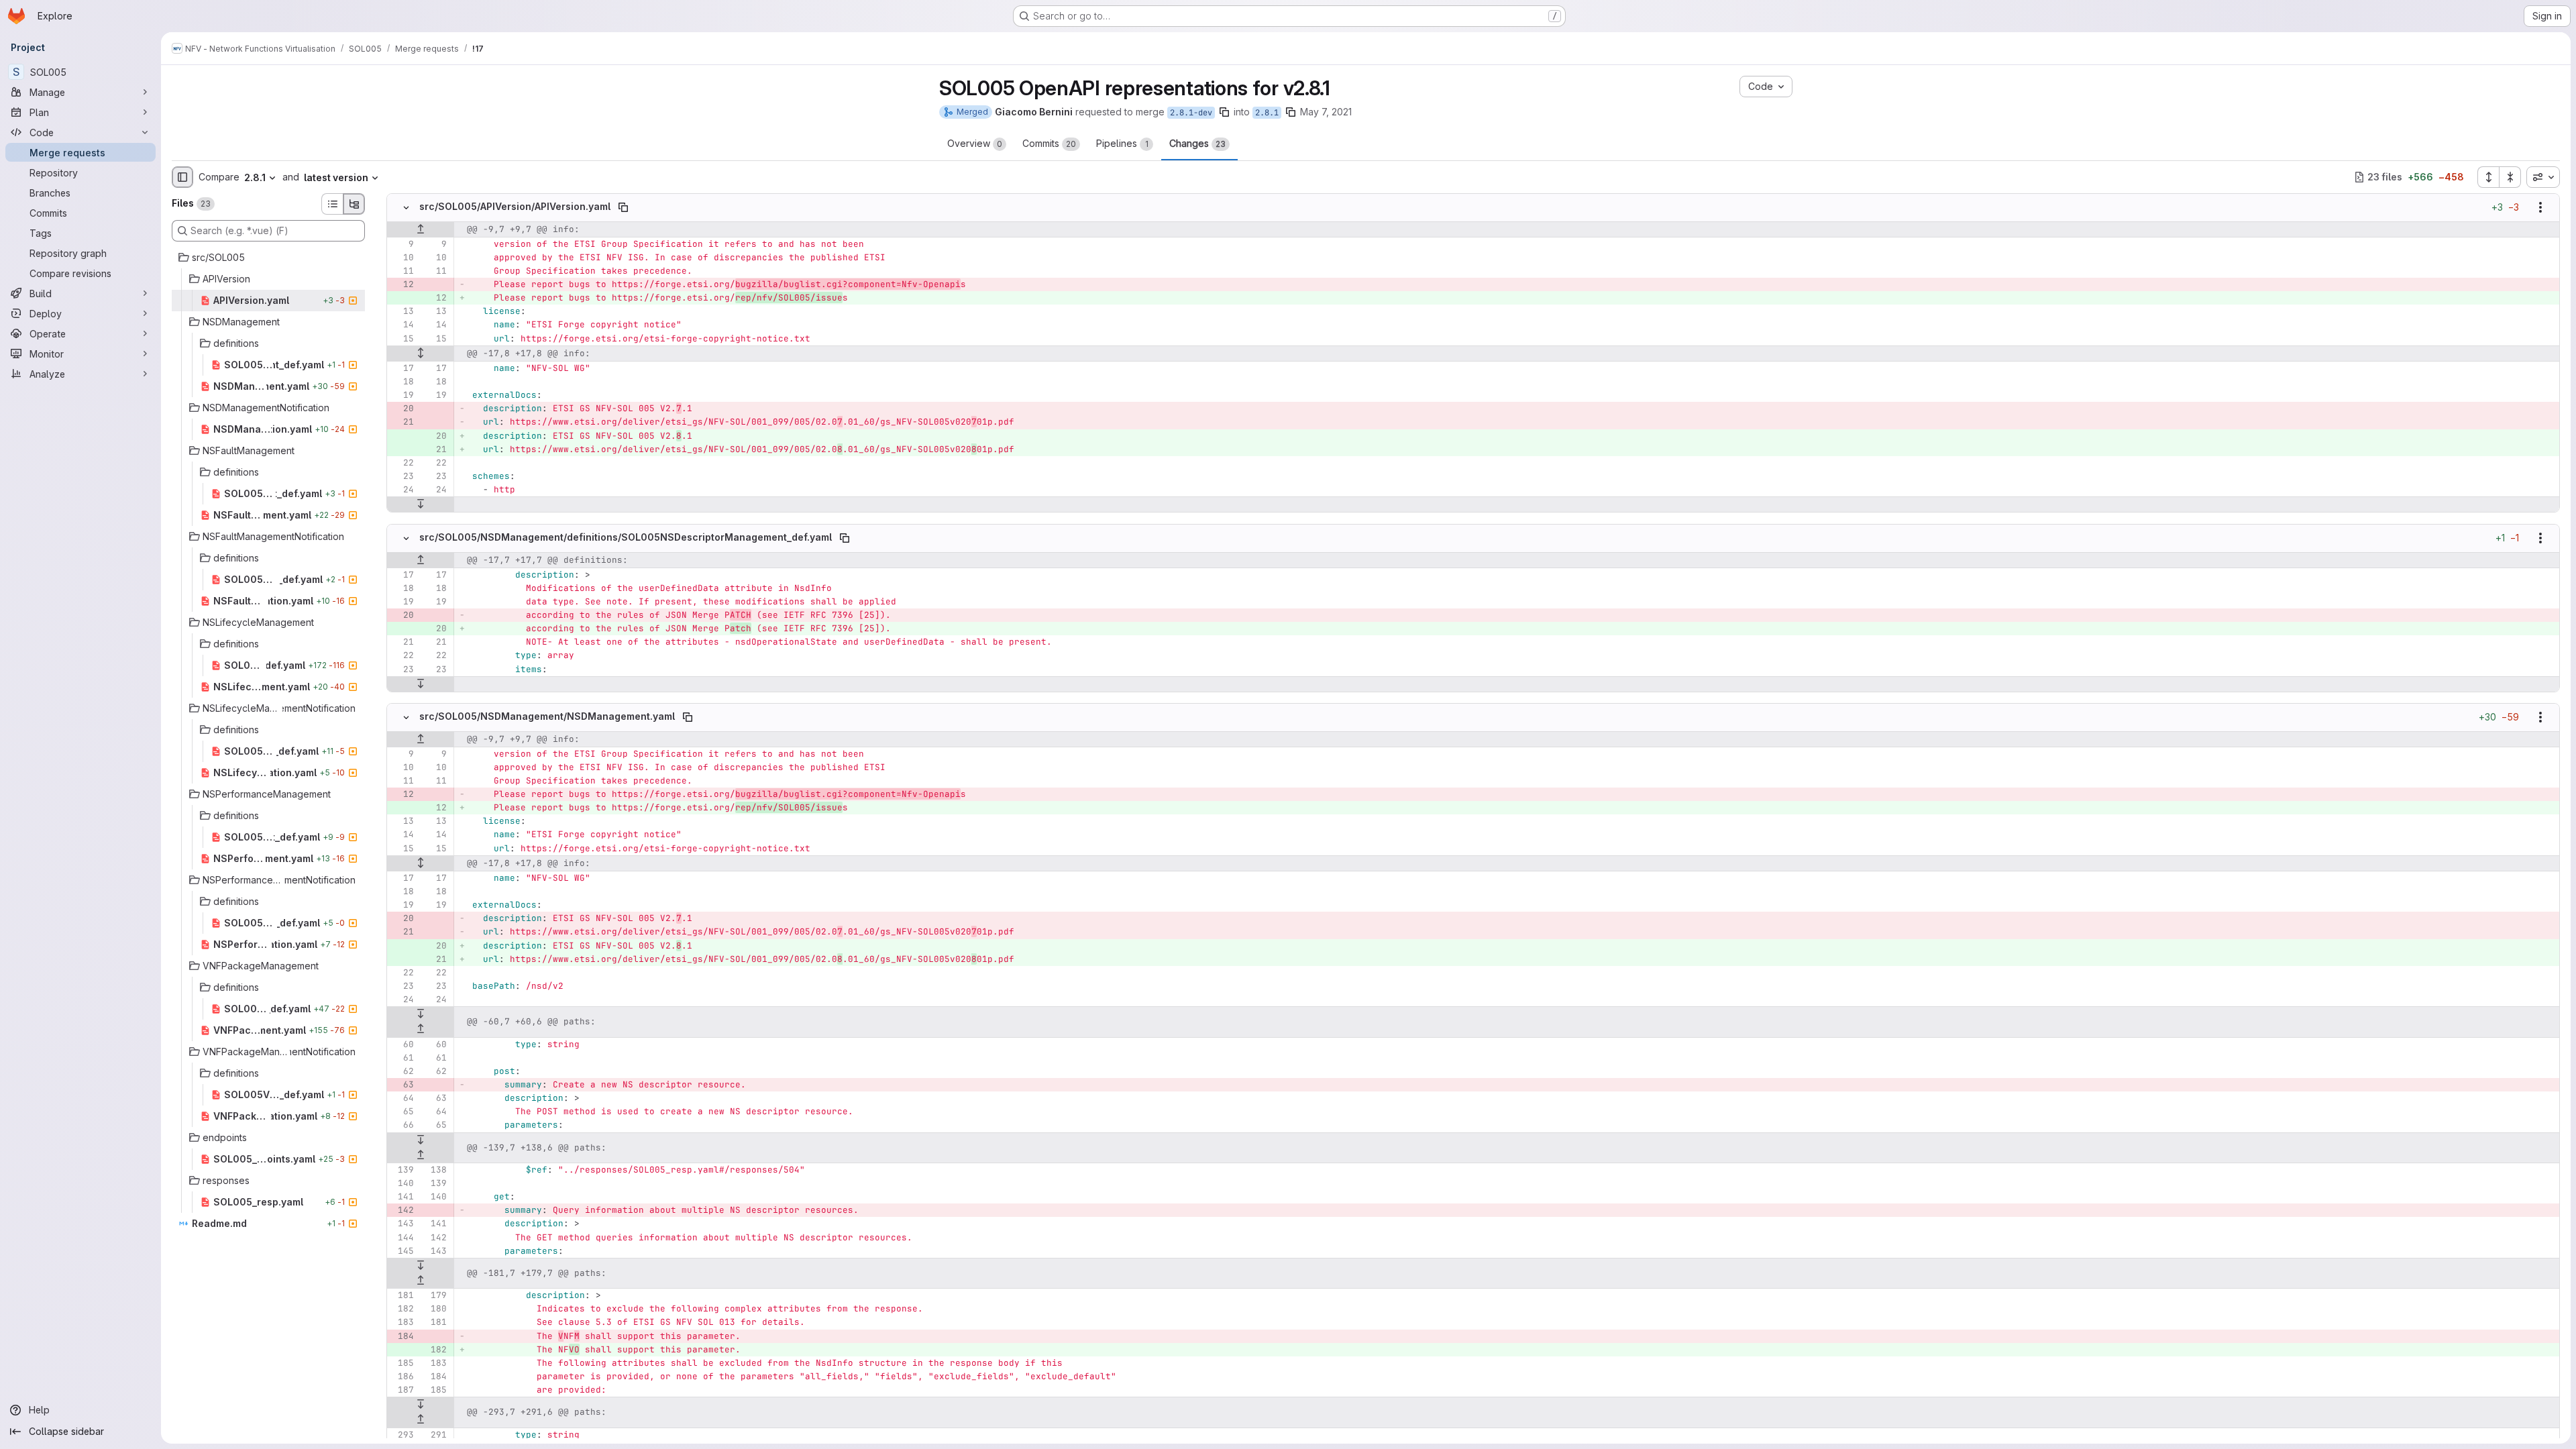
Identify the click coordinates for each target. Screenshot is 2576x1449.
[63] (402, 1085)
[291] (435, 1435)
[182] (402, 1309)
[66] (402, 1125)
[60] (402, 1044)
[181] (402, 1295)
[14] (402, 325)
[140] (402, 1183)
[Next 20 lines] (421, 504)
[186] (402, 1377)
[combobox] (2543, 177)
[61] (402, 1058)
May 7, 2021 (1326, 112)
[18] (402, 382)
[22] (402, 463)
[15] (402, 339)
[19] (402, 395)
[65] (402, 1112)
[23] (402, 476)
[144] (402, 1238)
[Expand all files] (2488, 177)
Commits (1049, 143)
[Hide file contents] (406, 207)
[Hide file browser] (182, 177)
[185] (402, 1363)
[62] (402, 1071)
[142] (402, 1210)
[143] (402, 1224)
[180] (435, 1309)
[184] (402, 1336)
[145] (402, 1251)
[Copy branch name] (1224, 112)
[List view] (332, 204)
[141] (402, 1197)
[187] (402, 1390)
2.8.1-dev (1191, 113)
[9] (402, 244)
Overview (975, 143)
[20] (402, 409)
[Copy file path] (623, 207)
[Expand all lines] (421, 354)
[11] (402, 271)
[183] (402, 1322)
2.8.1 (1267, 113)
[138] (435, 1170)
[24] (402, 490)
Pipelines (1122, 143)
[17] (402, 368)
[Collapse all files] (2510, 177)
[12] (402, 284)
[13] (402, 311)
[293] (402, 1435)
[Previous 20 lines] (421, 229)
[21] (402, 422)
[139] (402, 1170)
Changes (1197, 143)
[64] (402, 1098)
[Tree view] (354, 204)
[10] (402, 258)
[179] (435, 1295)
